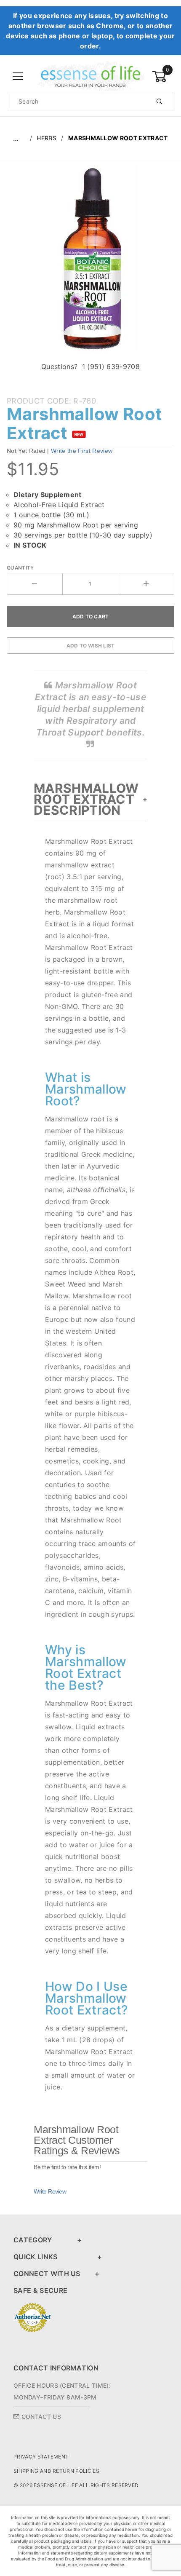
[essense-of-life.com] (90, 76)
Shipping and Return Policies (56, 2471)
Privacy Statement (41, 2457)
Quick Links (36, 2257)
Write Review (50, 2191)
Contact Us (40, 2417)
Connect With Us (47, 2274)
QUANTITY (20, 568)
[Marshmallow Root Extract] (91, 263)
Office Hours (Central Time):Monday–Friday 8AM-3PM (62, 2391)
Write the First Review (82, 451)
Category (33, 2240)
